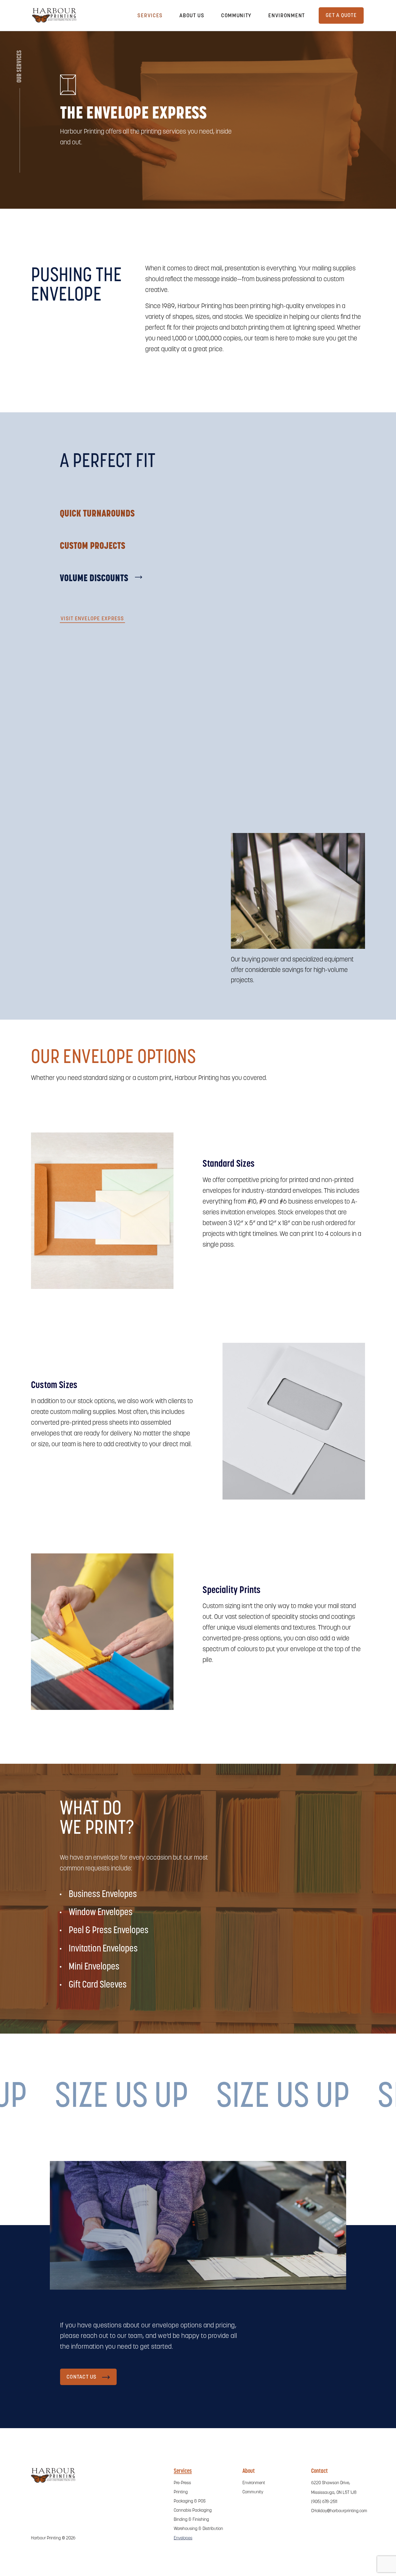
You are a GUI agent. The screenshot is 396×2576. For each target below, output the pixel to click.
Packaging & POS (190, 2501)
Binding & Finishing (191, 2520)
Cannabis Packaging (193, 2511)
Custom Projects (93, 546)
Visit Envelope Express (92, 619)
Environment (287, 16)
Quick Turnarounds (97, 514)
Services (183, 2471)
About (249, 2471)
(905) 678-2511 (324, 2502)
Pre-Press (182, 2483)
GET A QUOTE (341, 16)
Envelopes (183, 2538)
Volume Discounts (94, 579)
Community (236, 16)
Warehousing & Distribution (198, 2529)
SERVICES (150, 16)
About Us (192, 16)
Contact (319, 2471)
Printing (181, 2492)
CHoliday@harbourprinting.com (339, 2511)
